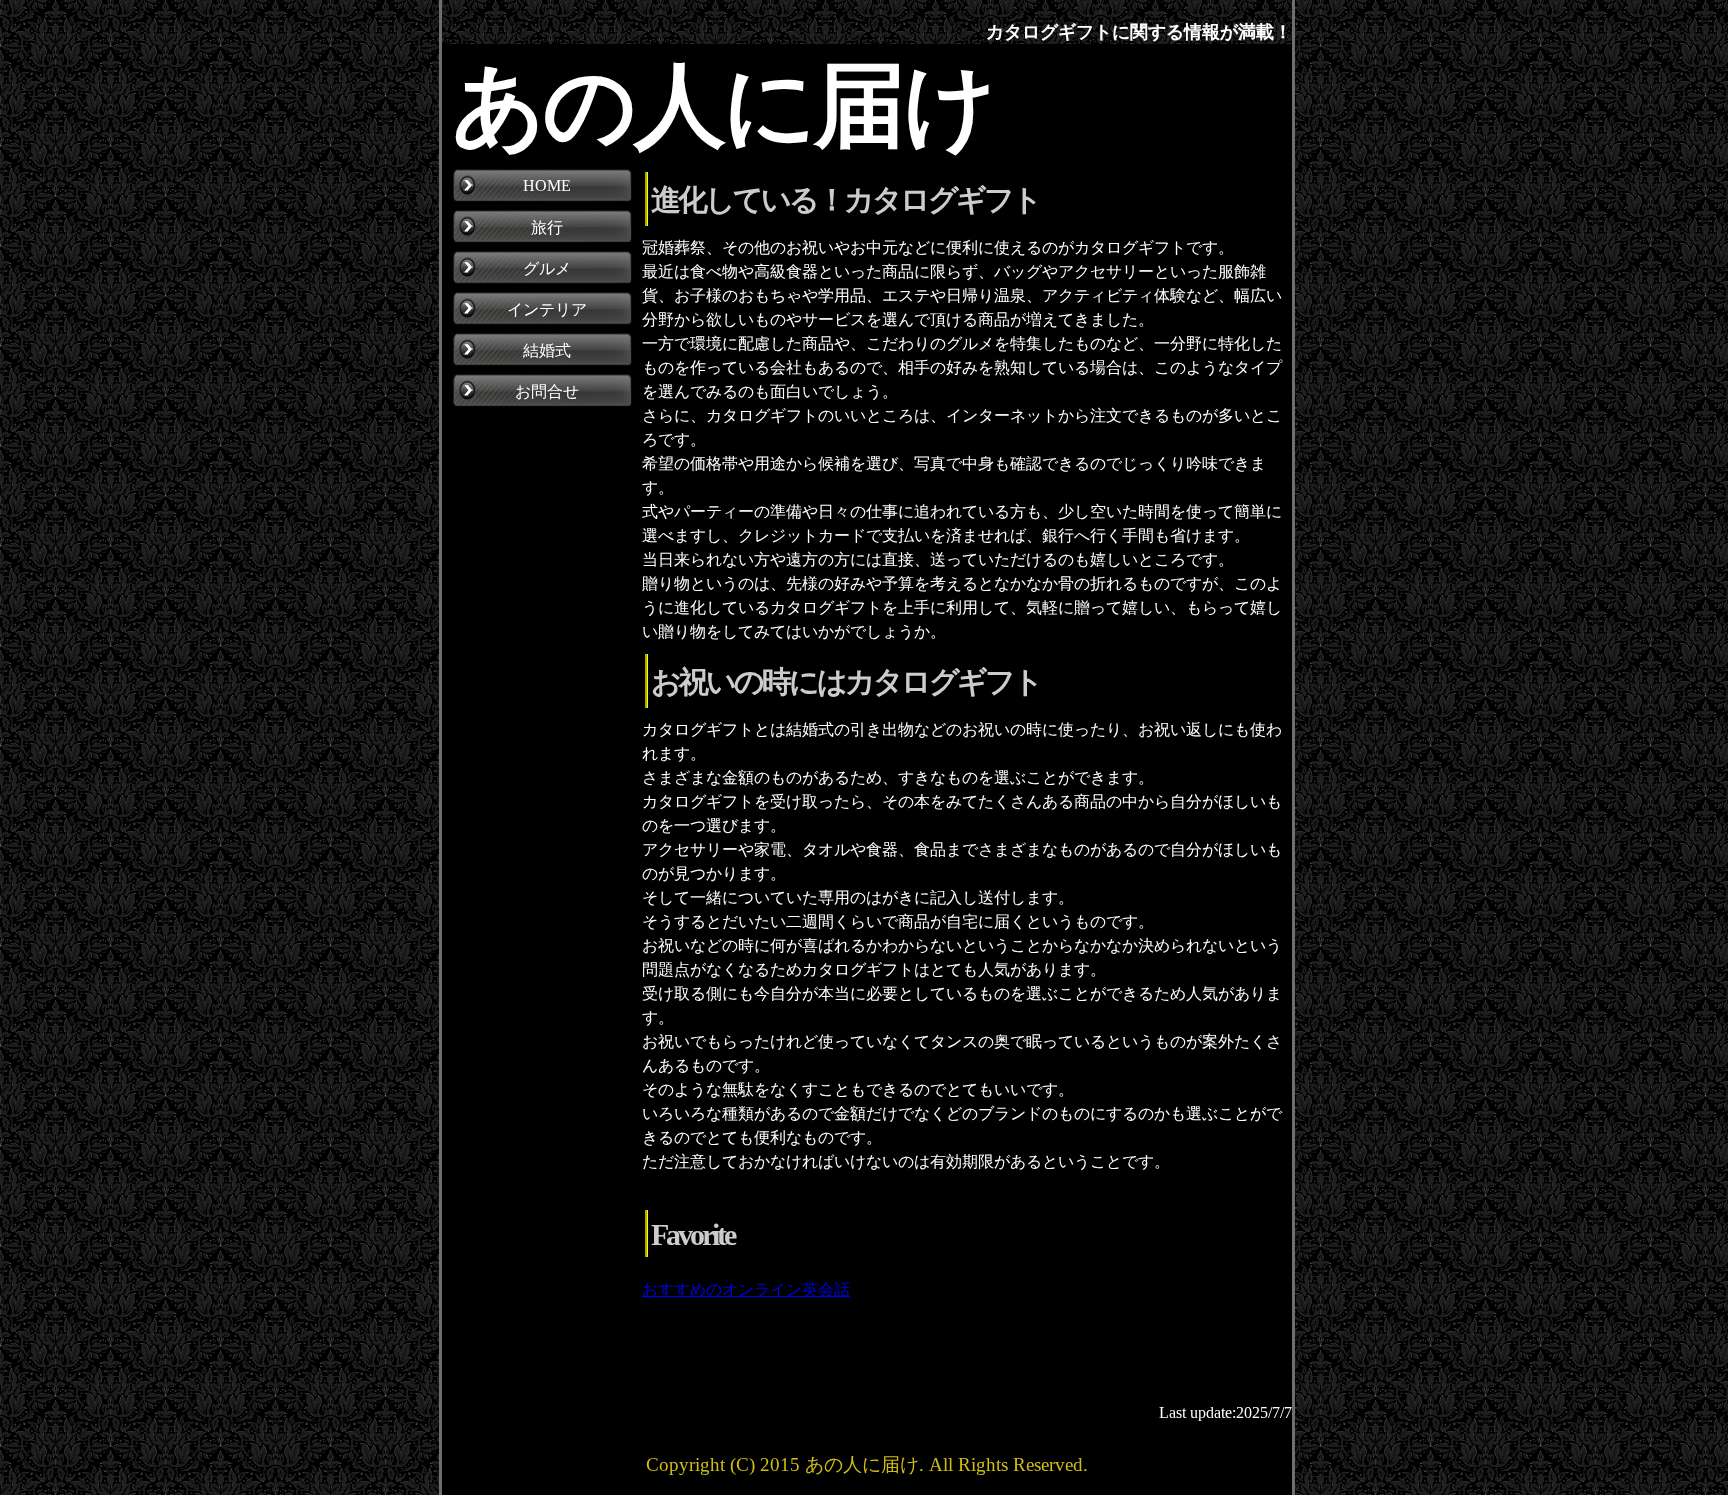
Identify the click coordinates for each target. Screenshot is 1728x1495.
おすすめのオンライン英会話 (746, 1289)
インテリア (547, 309)
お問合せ (547, 391)
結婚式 (547, 350)
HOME (547, 185)
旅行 (547, 227)
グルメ (547, 268)
